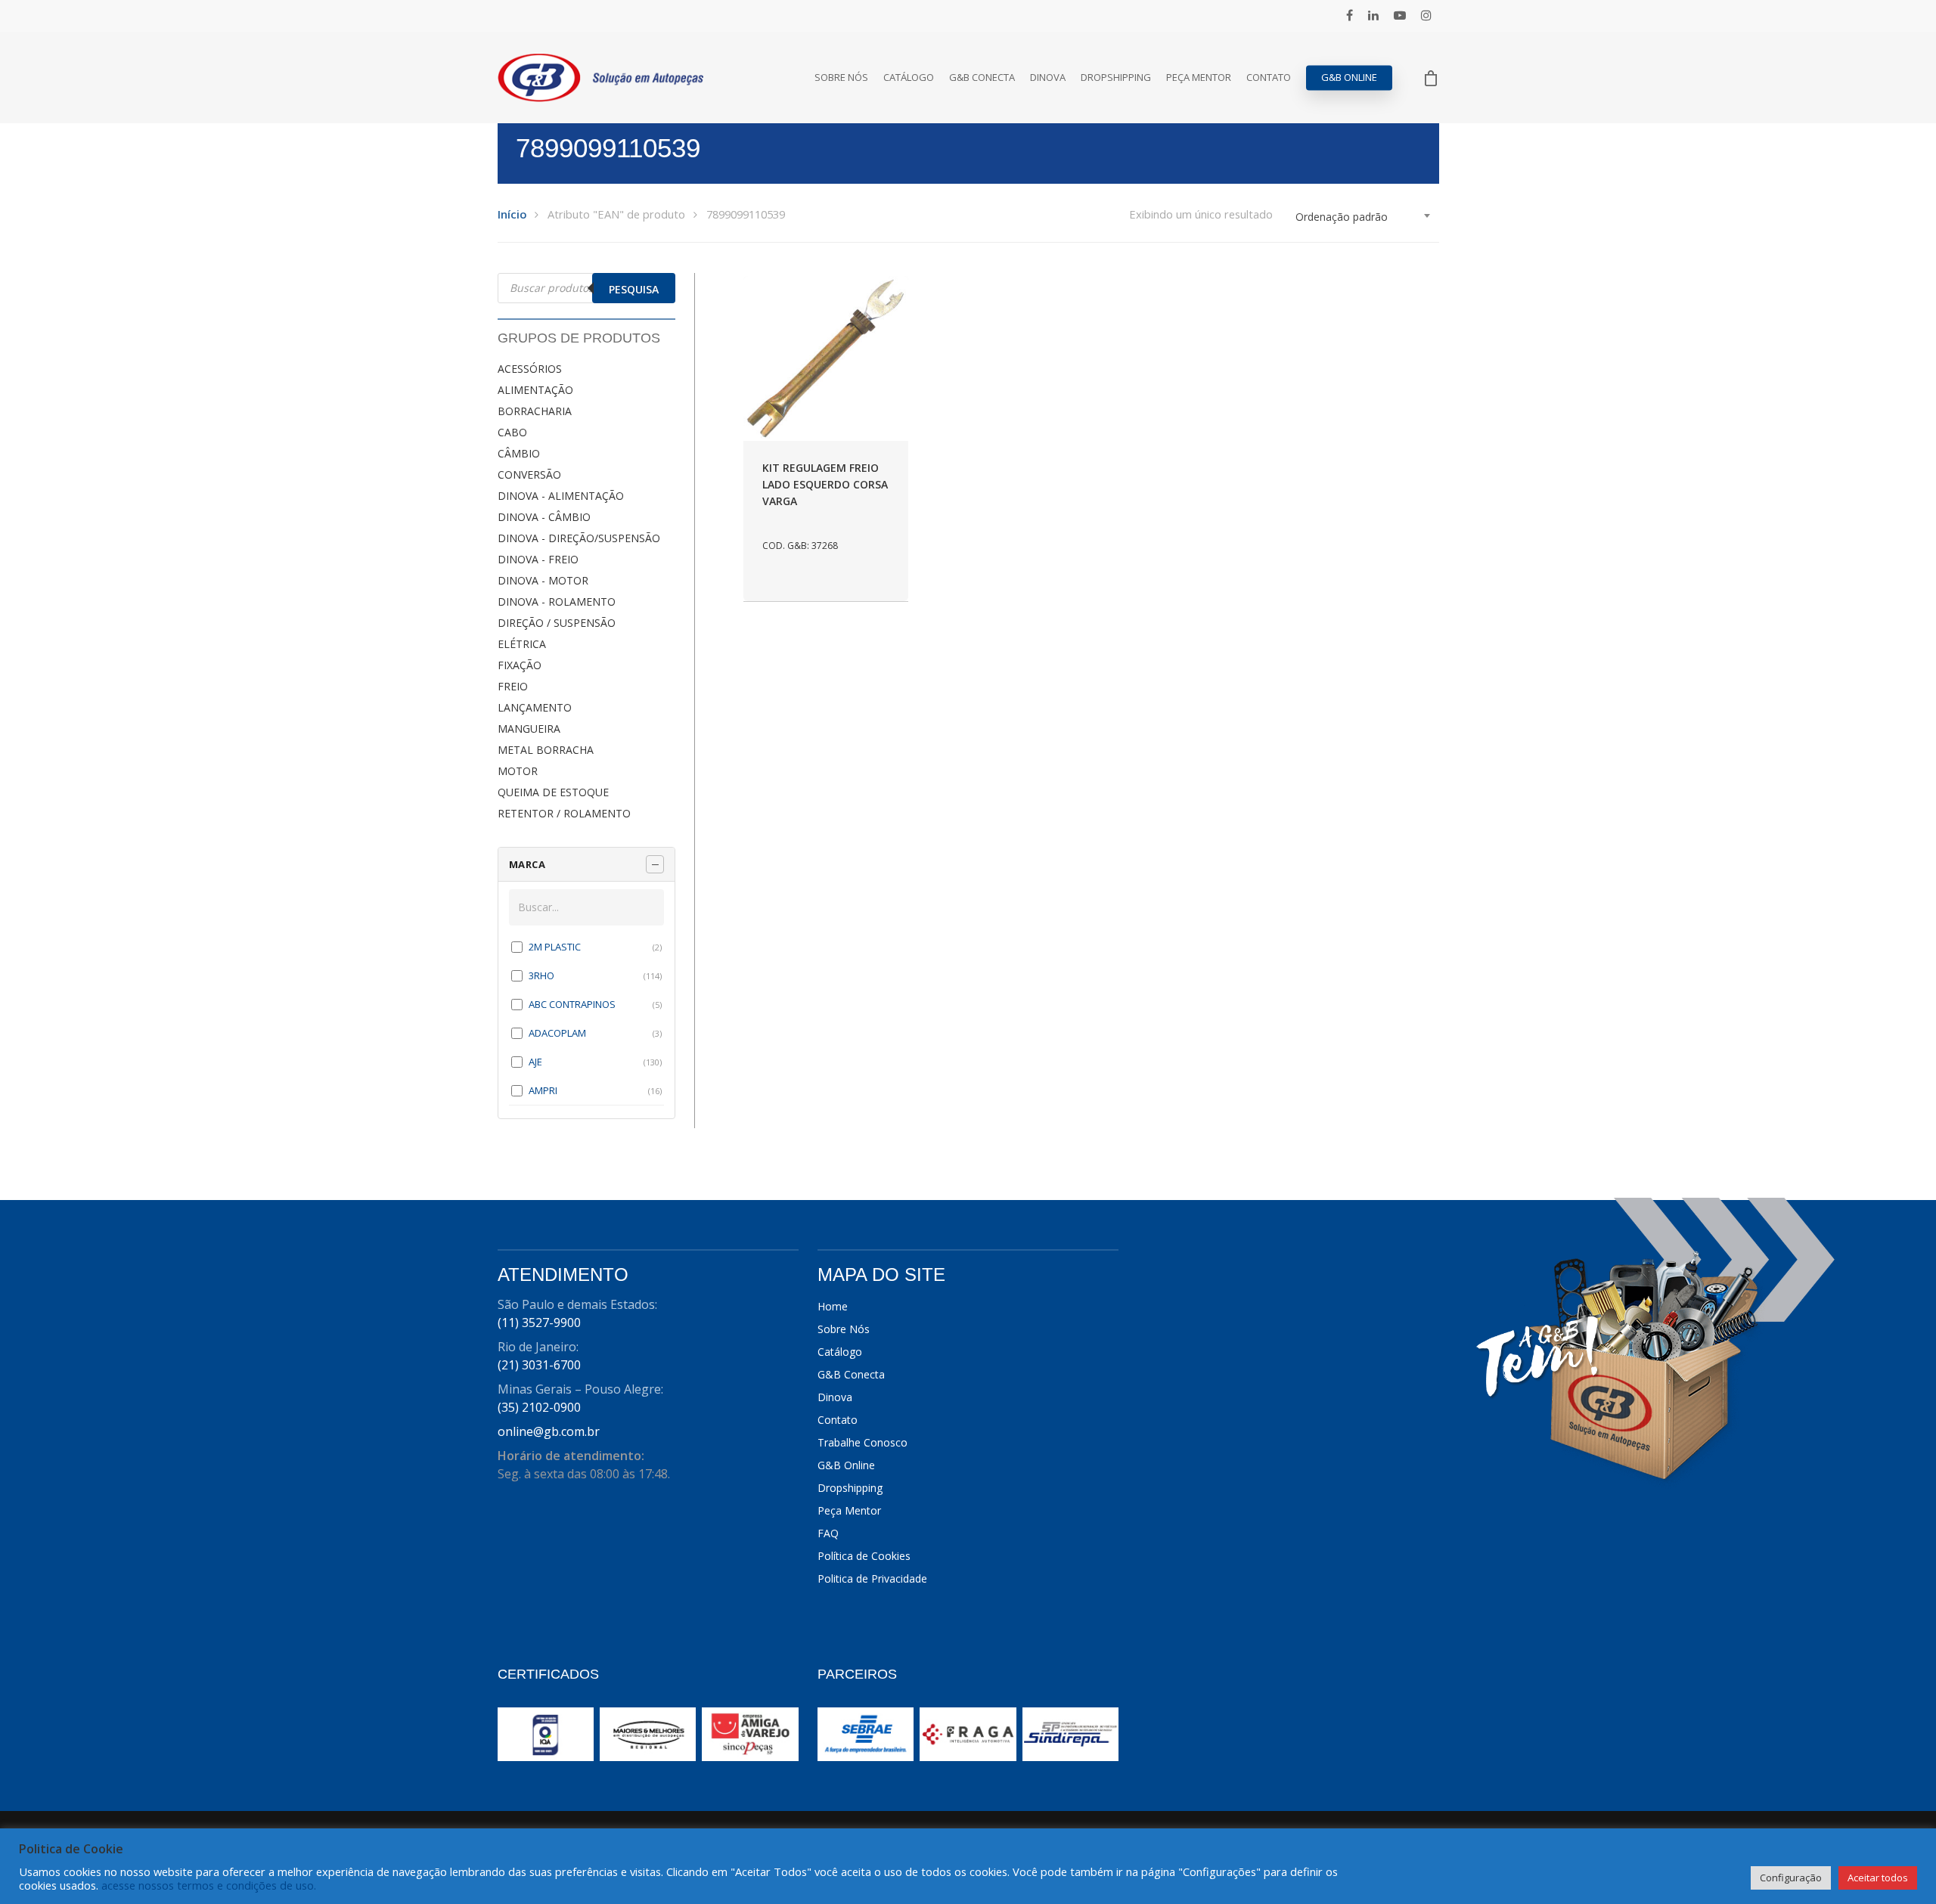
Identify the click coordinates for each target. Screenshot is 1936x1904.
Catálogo (909, 78)
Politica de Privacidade (872, 1578)
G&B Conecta (982, 78)
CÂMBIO (519, 453)
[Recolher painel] (655, 864)
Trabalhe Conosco (863, 1442)
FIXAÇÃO (520, 665)
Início (512, 214)
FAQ (828, 1533)
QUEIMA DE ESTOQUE (553, 792)
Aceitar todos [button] (1878, 1878)
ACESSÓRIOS (530, 369)
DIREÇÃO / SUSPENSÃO (557, 623)
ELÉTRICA (522, 644)
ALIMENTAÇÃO (535, 390)
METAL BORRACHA (546, 750)
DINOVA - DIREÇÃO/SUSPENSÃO (579, 538)
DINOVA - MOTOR (543, 580)
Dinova (1048, 78)
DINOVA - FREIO (538, 559)
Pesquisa (634, 289)
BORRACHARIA (535, 411)
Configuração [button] (1791, 1878)
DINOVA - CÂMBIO (544, 517)
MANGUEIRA (529, 729)
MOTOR (518, 771)
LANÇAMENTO (535, 707)
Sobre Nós (841, 78)
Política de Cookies (864, 1556)
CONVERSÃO (529, 474)
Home (833, 1306)
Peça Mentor (1199, 78)
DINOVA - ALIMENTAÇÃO (561, 496)
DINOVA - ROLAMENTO (557, 602)
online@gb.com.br (549, 1431)
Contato (1269, 78)
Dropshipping (1116, 78)
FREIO (513, 686)
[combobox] (1364, 217)
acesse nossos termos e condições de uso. (209, 1885)
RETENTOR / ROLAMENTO (564, 813)
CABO (512, 432)
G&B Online (1349, 78)
